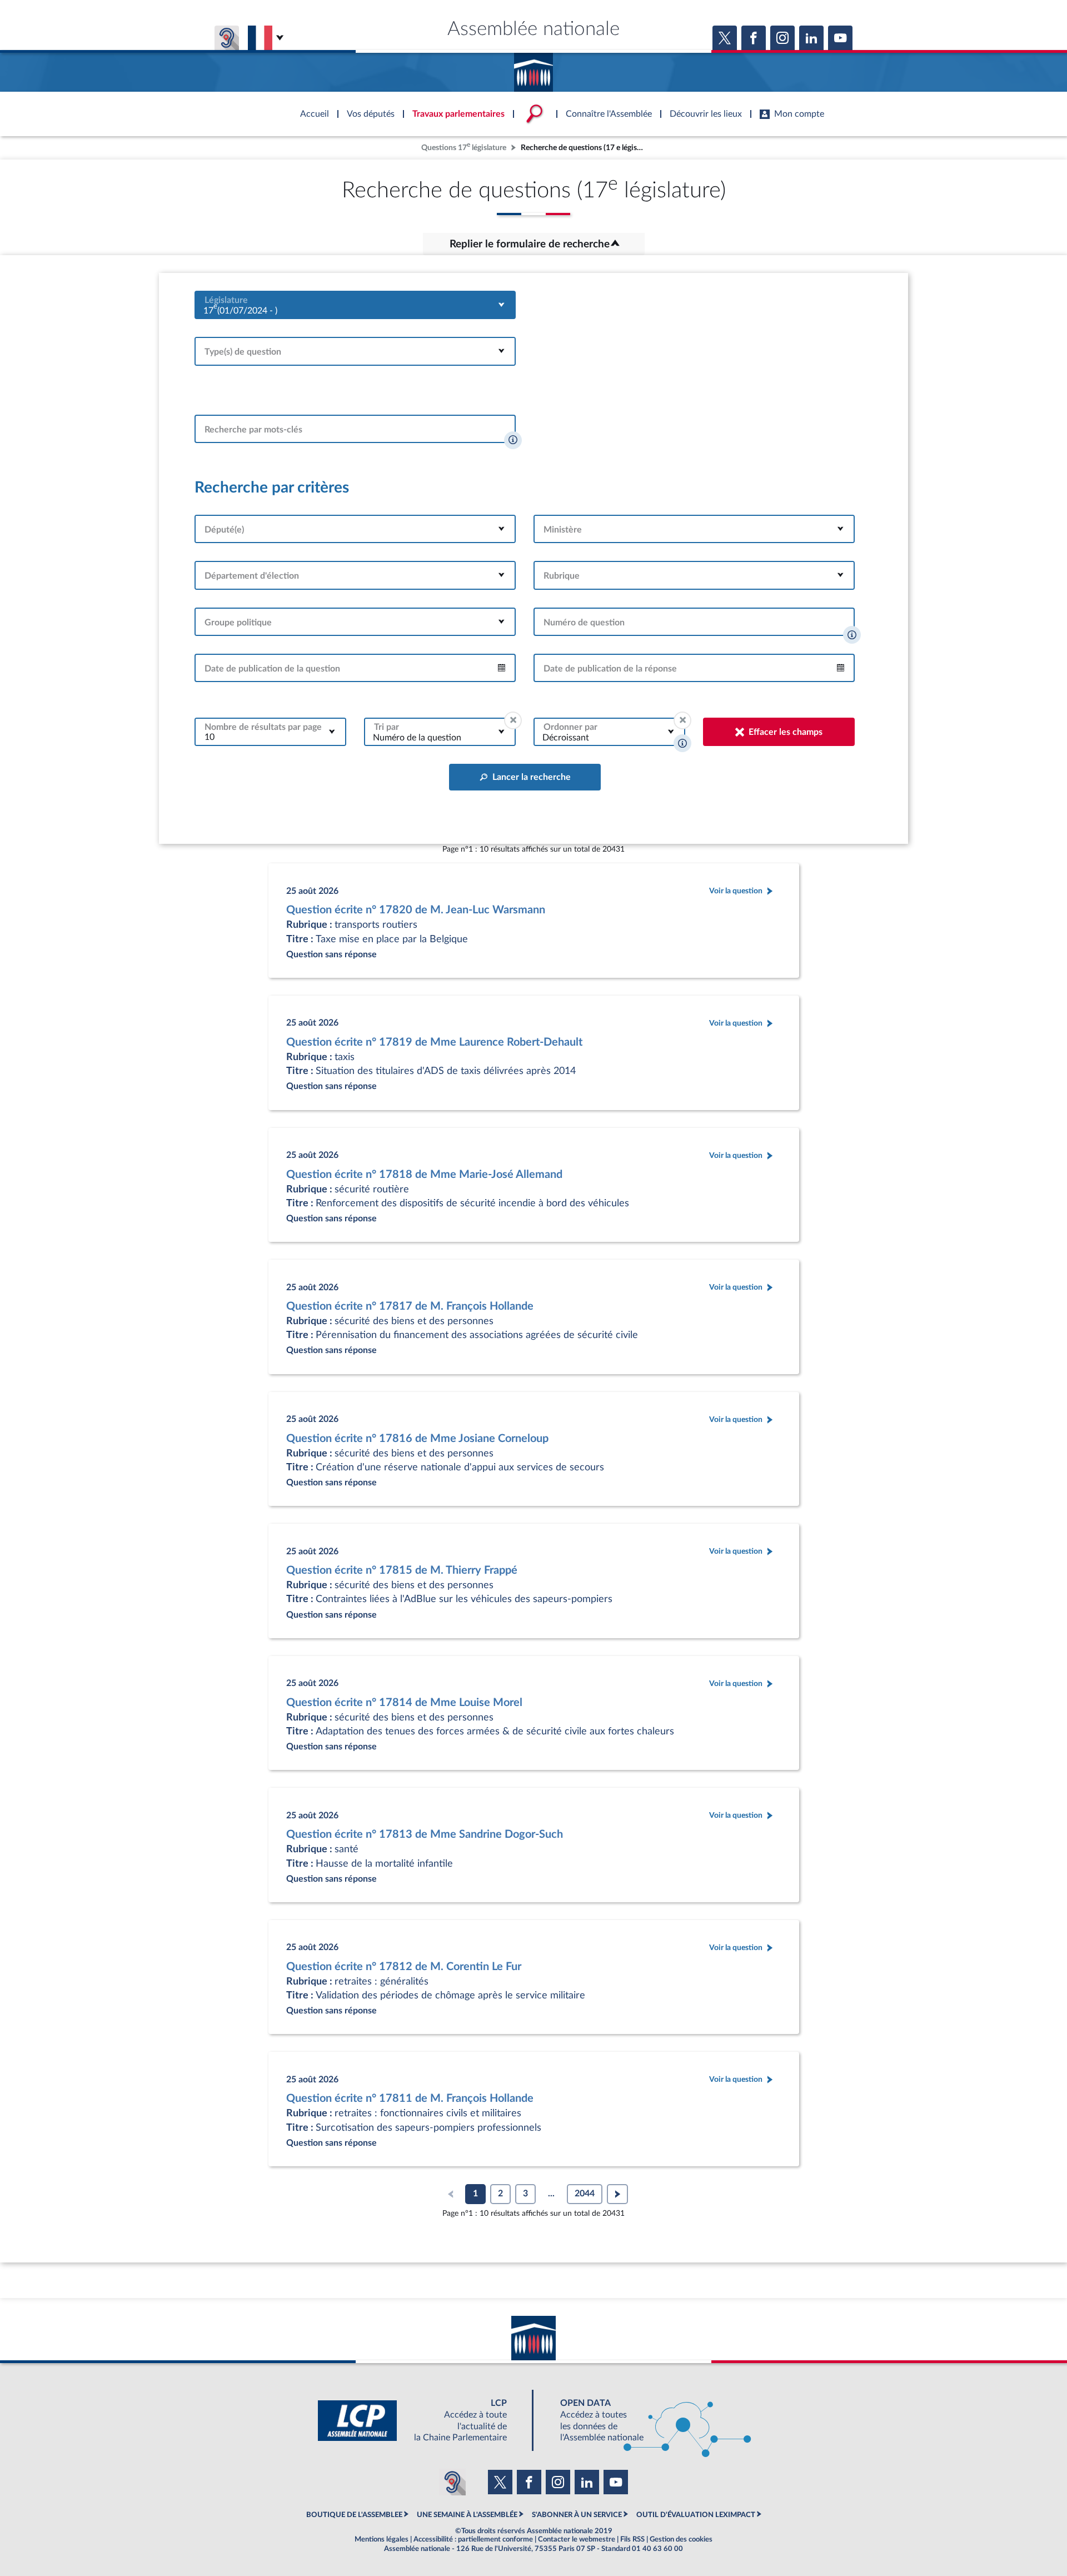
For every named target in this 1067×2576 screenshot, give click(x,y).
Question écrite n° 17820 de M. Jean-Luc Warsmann (416, 910)
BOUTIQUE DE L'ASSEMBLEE (354, 2515)
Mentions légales (382, 2539)
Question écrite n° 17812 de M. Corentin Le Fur (404, 1967)
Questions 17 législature (464, 146)
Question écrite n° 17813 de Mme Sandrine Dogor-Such (425, 1834)
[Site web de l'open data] (646, 2421)
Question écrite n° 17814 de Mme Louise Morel (404, 1703)
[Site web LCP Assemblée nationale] (421, 2421)
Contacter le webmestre (577, 2539)
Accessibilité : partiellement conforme (473, 2539)
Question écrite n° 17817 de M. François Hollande (410, 1306)
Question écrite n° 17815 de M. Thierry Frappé (402, 1570)
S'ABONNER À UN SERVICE (577, 2515)
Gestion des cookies (681, 2539)
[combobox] (355, 305)
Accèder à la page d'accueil (533, 68)
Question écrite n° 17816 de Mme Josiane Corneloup (417, 1439)
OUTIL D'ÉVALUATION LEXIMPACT (696, 2515)
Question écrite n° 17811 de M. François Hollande (410, 2098)
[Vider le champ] (513, 720)
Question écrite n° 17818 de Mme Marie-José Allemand (424, 1175)
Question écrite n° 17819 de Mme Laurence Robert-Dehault (434, 1042)
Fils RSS (632, 2539)
